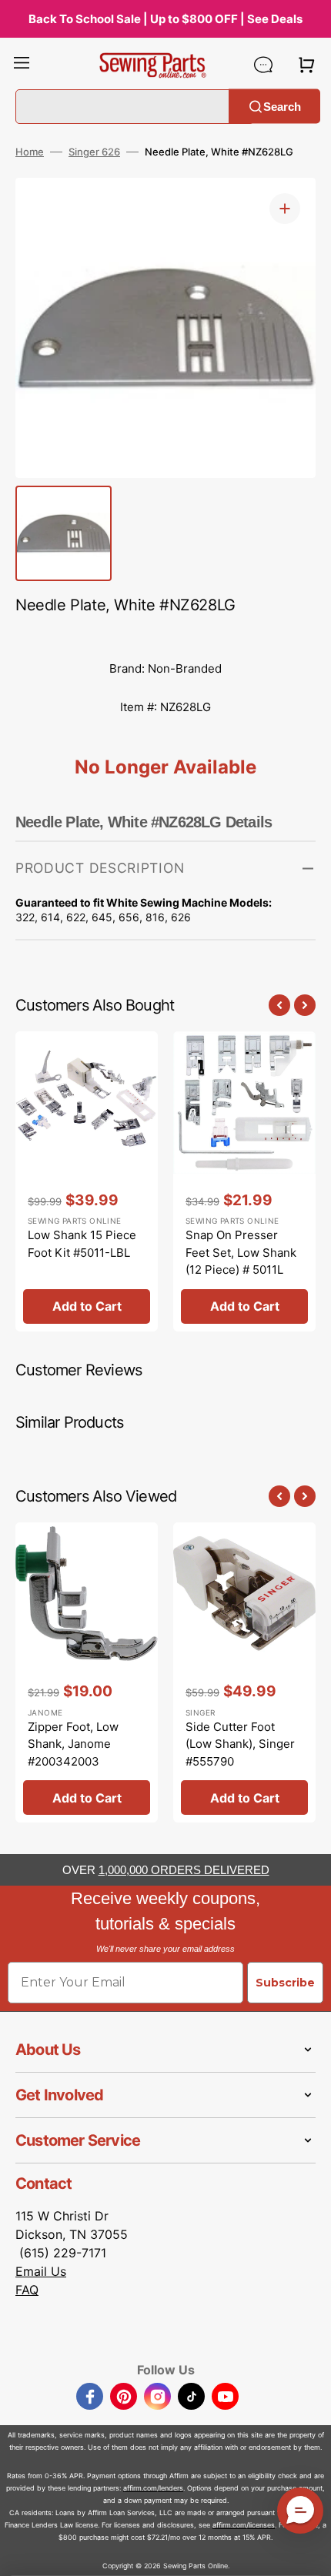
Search (282, 106)
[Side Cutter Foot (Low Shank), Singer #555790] (244, 1672)
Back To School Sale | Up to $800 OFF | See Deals (165, 19)
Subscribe (285, 1983)
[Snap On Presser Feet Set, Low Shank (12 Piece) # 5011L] (244, 1181)
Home (30, 152)
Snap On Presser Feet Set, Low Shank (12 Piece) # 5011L (241, 1252)
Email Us (41, 2271)
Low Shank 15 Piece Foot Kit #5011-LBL (82, 1244)
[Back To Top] (308, 2553)
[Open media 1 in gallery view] (285, 209)
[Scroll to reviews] (165, 634)
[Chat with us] (263, 65)
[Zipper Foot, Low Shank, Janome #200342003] (87, 1672)
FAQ (27, 2290)
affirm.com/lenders (153, 2488)
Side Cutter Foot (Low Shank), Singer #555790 (240, 1744)
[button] (22, 65)
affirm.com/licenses (244, 2525)
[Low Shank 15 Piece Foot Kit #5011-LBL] (87, 1181)
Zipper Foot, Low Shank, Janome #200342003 (73, 1744)
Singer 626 (94, 152)
